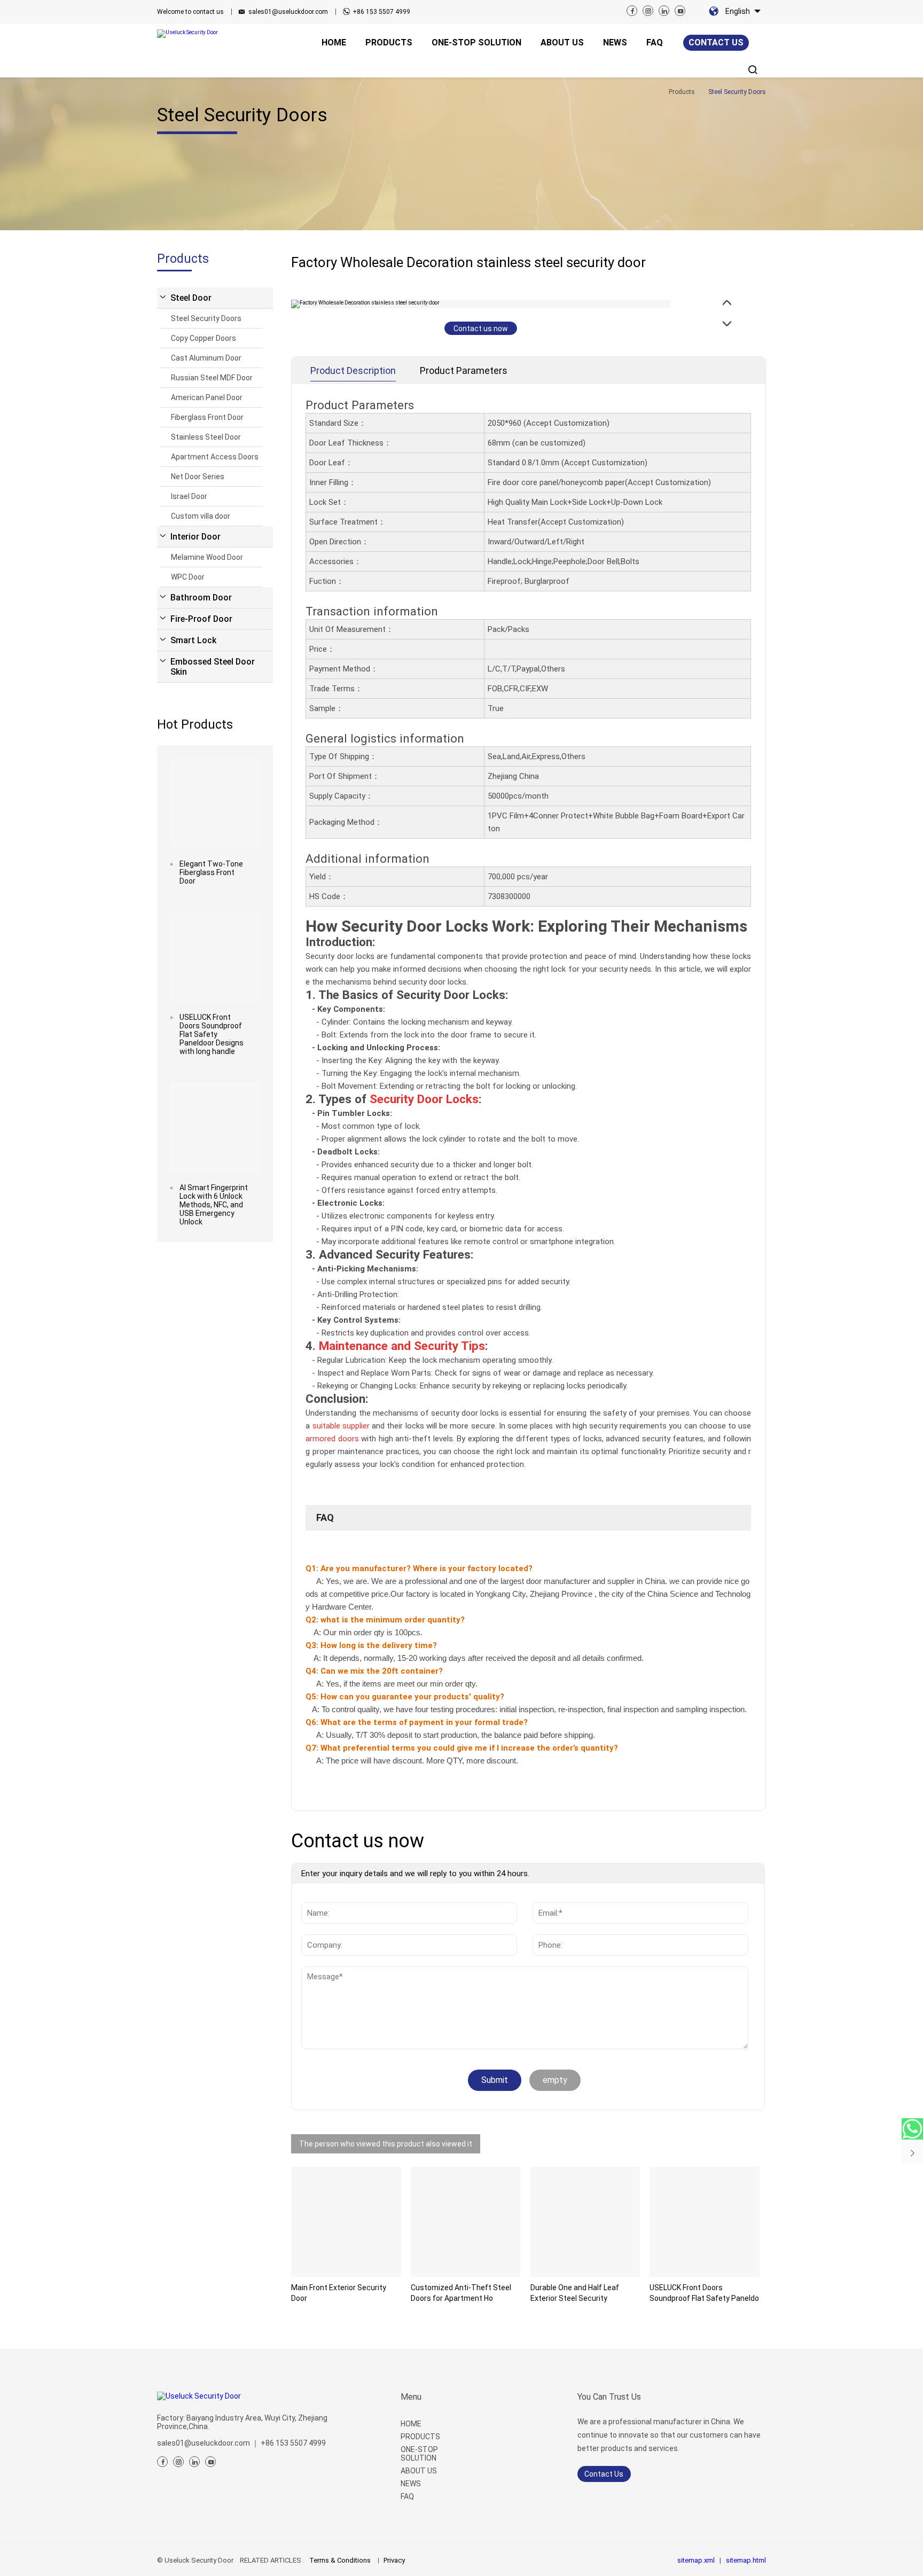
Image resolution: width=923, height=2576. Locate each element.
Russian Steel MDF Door (212, 378)
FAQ (407, 2496)
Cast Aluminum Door (206, 358)
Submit (495, 2080)
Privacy (394, 2560)
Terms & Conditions (340, 2560)
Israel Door (189, 496)
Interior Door (195, 537)
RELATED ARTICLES (271, 2560)
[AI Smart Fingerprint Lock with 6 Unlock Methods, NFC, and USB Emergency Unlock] (215, 1127)
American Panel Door (207, 397)
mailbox (550, 1897)
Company (322, 1929)
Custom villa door (201, 516)
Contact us (716, 42)
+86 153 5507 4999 (381, 12)
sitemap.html (746, 2560)
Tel (542, 1929)
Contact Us (604, 2474)
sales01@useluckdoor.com (288, 12)
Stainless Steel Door (206, 437)
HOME (411, 2424)
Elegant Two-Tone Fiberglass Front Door (211, 872)
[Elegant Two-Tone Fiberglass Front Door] (215, 804)
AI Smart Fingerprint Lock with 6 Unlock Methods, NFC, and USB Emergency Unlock (214, 1205)
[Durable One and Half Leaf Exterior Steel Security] (585, 2222)
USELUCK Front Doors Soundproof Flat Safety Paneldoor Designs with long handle (212, 1034)
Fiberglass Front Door (207, 417)
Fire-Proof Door (201, 619)
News (320, 1972)
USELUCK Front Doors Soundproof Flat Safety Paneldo (704, 2293)
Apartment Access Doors (215, 457)
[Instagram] (648, 11)
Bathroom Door (201, 598)
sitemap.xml (696, 2560)
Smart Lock (193, 640)
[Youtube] (680, 11)
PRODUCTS (420, 2437)
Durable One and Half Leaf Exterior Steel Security (575, 2293)
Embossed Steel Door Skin (213, 667)
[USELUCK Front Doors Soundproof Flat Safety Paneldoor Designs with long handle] (215, 957)
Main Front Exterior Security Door (339, 2293)
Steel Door (191, 298)
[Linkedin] (664, 11)
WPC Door (188, 577)
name (315, 1897)
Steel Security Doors (206, 318)
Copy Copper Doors (204, 338)
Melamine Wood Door (207, 557)
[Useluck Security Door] (202, 34)
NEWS (411, 2484)
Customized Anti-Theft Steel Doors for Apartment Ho (461, 2293)
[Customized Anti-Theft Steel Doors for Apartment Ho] (466, 2222)
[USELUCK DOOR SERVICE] (912, 2129)
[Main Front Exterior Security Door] (346, 2222)
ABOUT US (419, 2471)
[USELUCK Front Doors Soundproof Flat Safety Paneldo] (705, 2222)
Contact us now (481, 329)
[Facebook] (632, 11)
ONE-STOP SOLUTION (419, 2454)
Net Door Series (198, 477)
